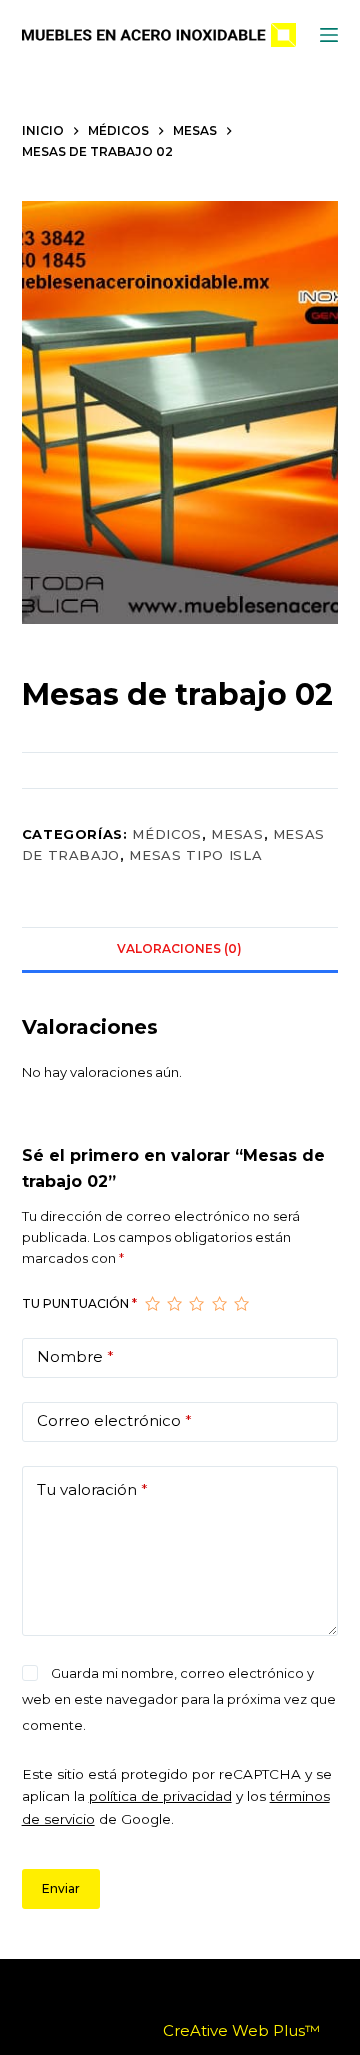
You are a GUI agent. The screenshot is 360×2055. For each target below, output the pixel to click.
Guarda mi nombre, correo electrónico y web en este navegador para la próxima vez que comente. (179, 1699)
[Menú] (329, 35)
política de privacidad (160, 1796)
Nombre (75, 1356)
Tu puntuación (79, 1303)
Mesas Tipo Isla (195, 855)
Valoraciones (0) (179, 948)
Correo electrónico (114, 1420)
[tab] (180, 949)
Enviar (61, 1888)
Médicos (167, 834)
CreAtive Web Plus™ (241, 2030)
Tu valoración (92, 1489)
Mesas (237, 834)
